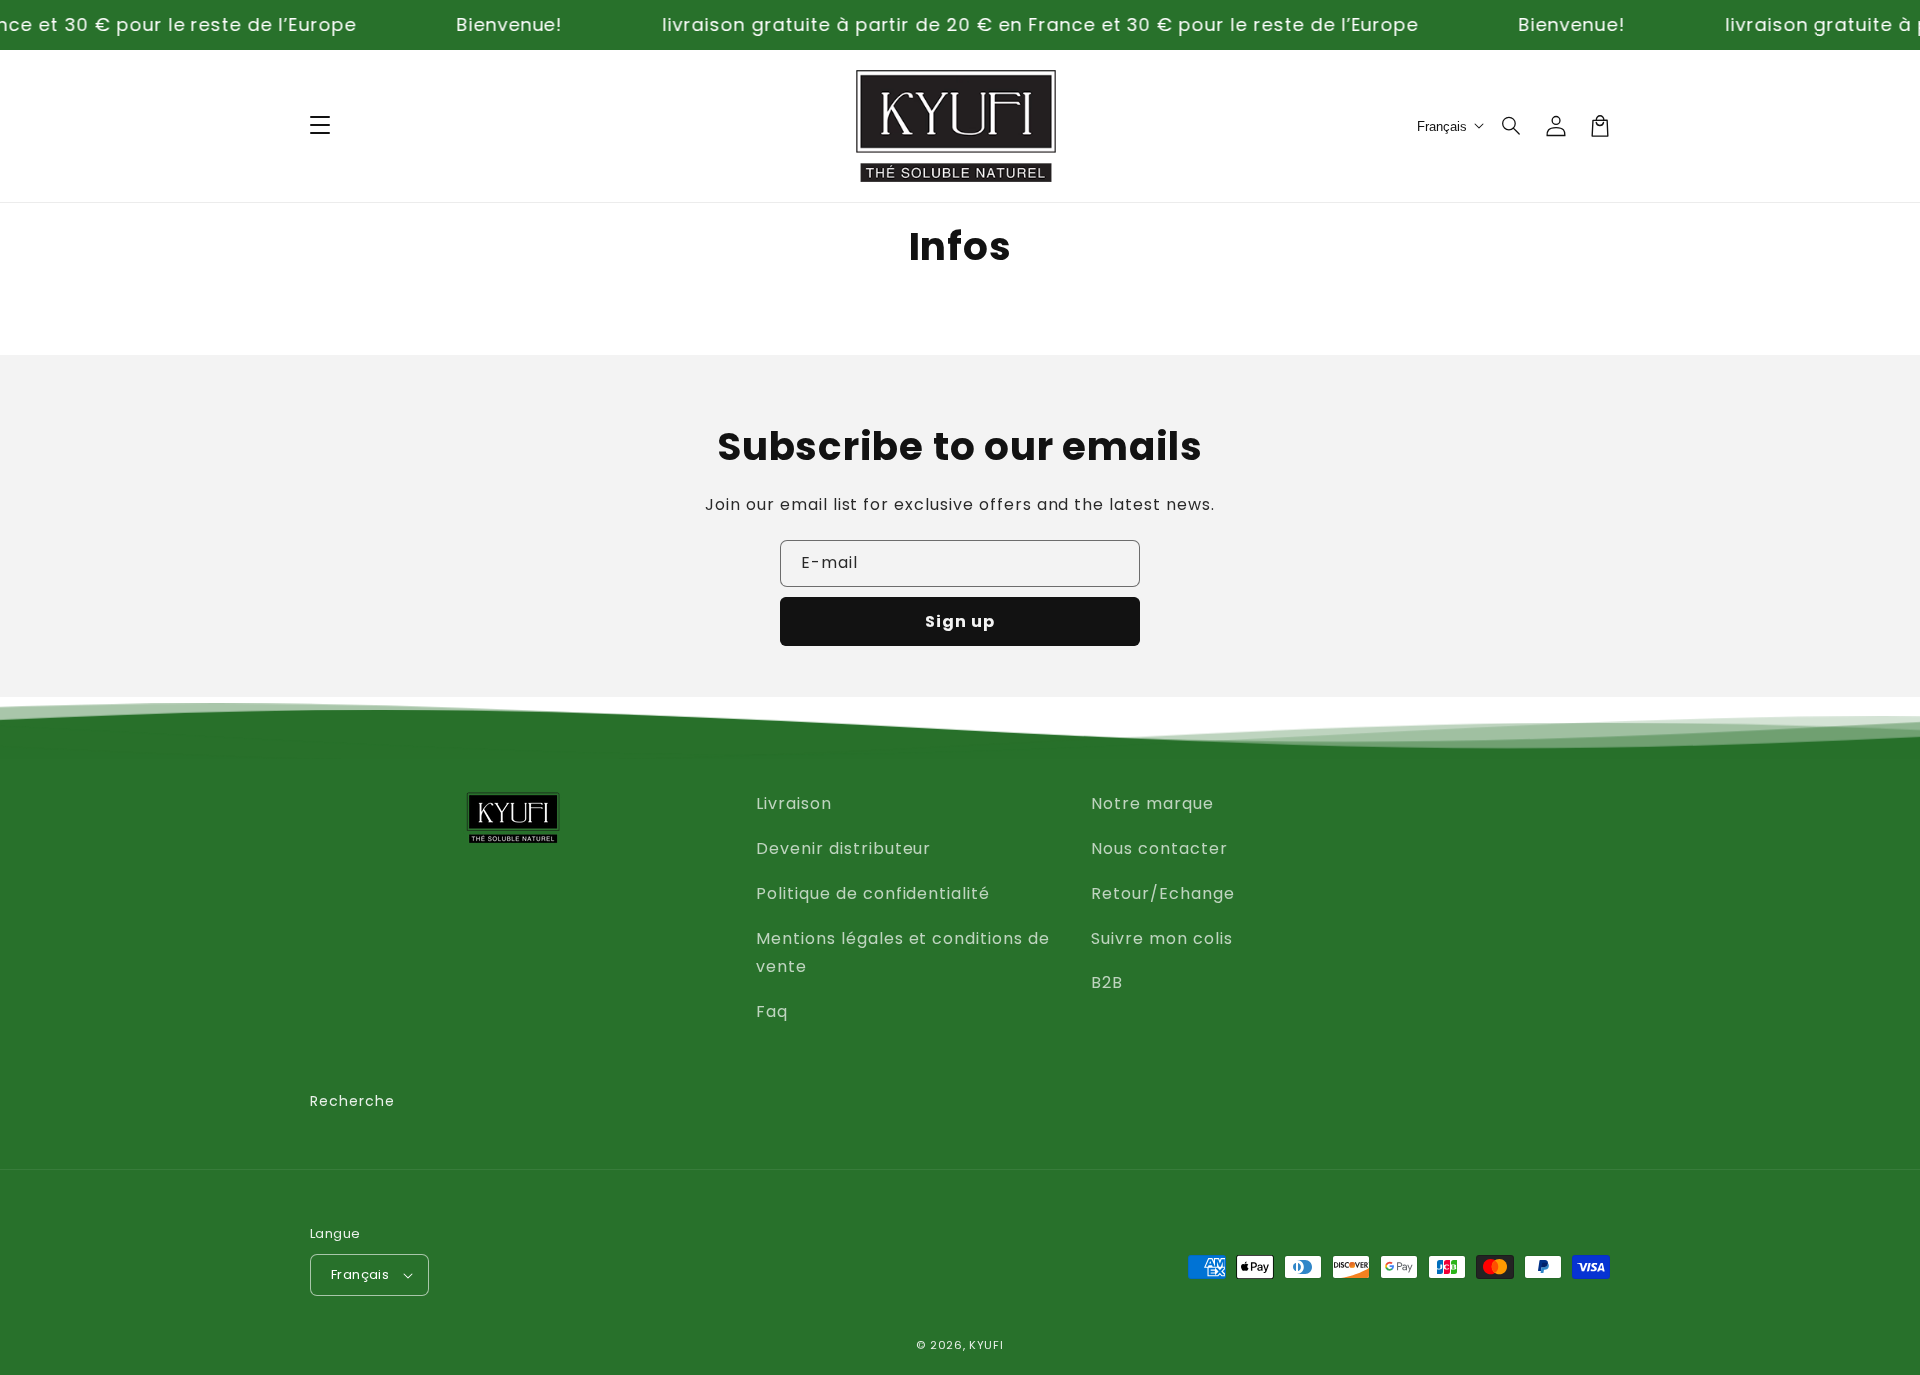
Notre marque (1152, 803)
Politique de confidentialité (873, 893)
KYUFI (986, 1345)
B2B (1107, 982)
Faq (772, 1011)
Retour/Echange (1162, 893)
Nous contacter (1159, 848)
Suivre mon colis (1161, 938)
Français (360, 1274)
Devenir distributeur (843, 848)
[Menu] (320, 126)
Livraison (794, 803)
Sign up (960, 621)
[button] (1512, 126)
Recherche (352, 1101)
